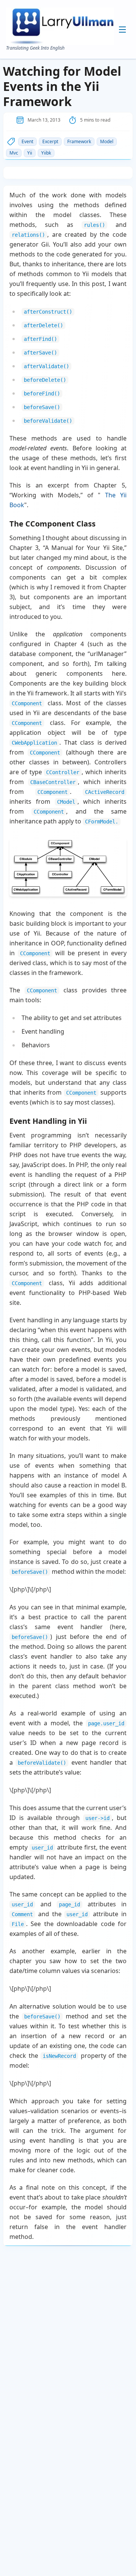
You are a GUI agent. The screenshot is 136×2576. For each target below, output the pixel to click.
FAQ (60, 86)
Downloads (67, 74)
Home (62, 38)
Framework (79, 141)
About (61, 50)
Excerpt (50, 141)
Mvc (14, 153)
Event (27, 141)
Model (107, 141)
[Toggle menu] (122, 30)
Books (62, 62)
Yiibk (46, 153)
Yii (30, 153)
